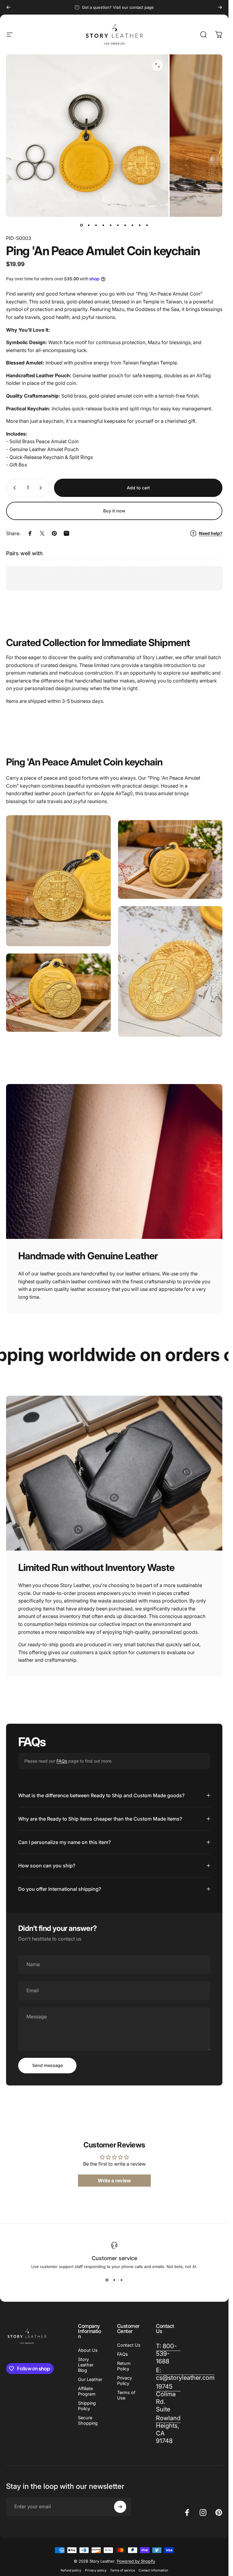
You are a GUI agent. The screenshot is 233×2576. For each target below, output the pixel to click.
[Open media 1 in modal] (157, 65)
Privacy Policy (125, 2381)
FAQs (62, 1761)
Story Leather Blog (86, 2365)
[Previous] (8, 7)
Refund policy (71, 2570)
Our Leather (90, 2379)
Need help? (211, 533)
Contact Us (129, 2345)
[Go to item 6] (118, 225)
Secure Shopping (88, 2420)
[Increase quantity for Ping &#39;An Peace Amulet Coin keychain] (42, 488)
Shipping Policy (87, 2406)
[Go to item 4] (103, 225)
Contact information (153, 2570)
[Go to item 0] (82, 225)
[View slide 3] (122, 2280)
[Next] (220, 7)
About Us (88, 2350)
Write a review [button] (114, 2181)
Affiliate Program (87, 2391)
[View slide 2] (114, 2280)
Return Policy (124, 2366)
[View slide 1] (107, 2280)
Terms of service (123, 2570)
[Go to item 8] (133, 225)
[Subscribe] (120, 2507)
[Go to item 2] (89, 225)
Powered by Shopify (136, 2561)
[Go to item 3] (96, 225)
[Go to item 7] (125, 225)
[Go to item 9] (140, 225)
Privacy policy (96, 2570)
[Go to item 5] (111, 225)
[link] (168, 2398)
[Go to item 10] (147, 225)
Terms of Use (126, 2395)
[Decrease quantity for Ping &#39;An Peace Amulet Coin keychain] (13, 488)
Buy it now (114, 511)
